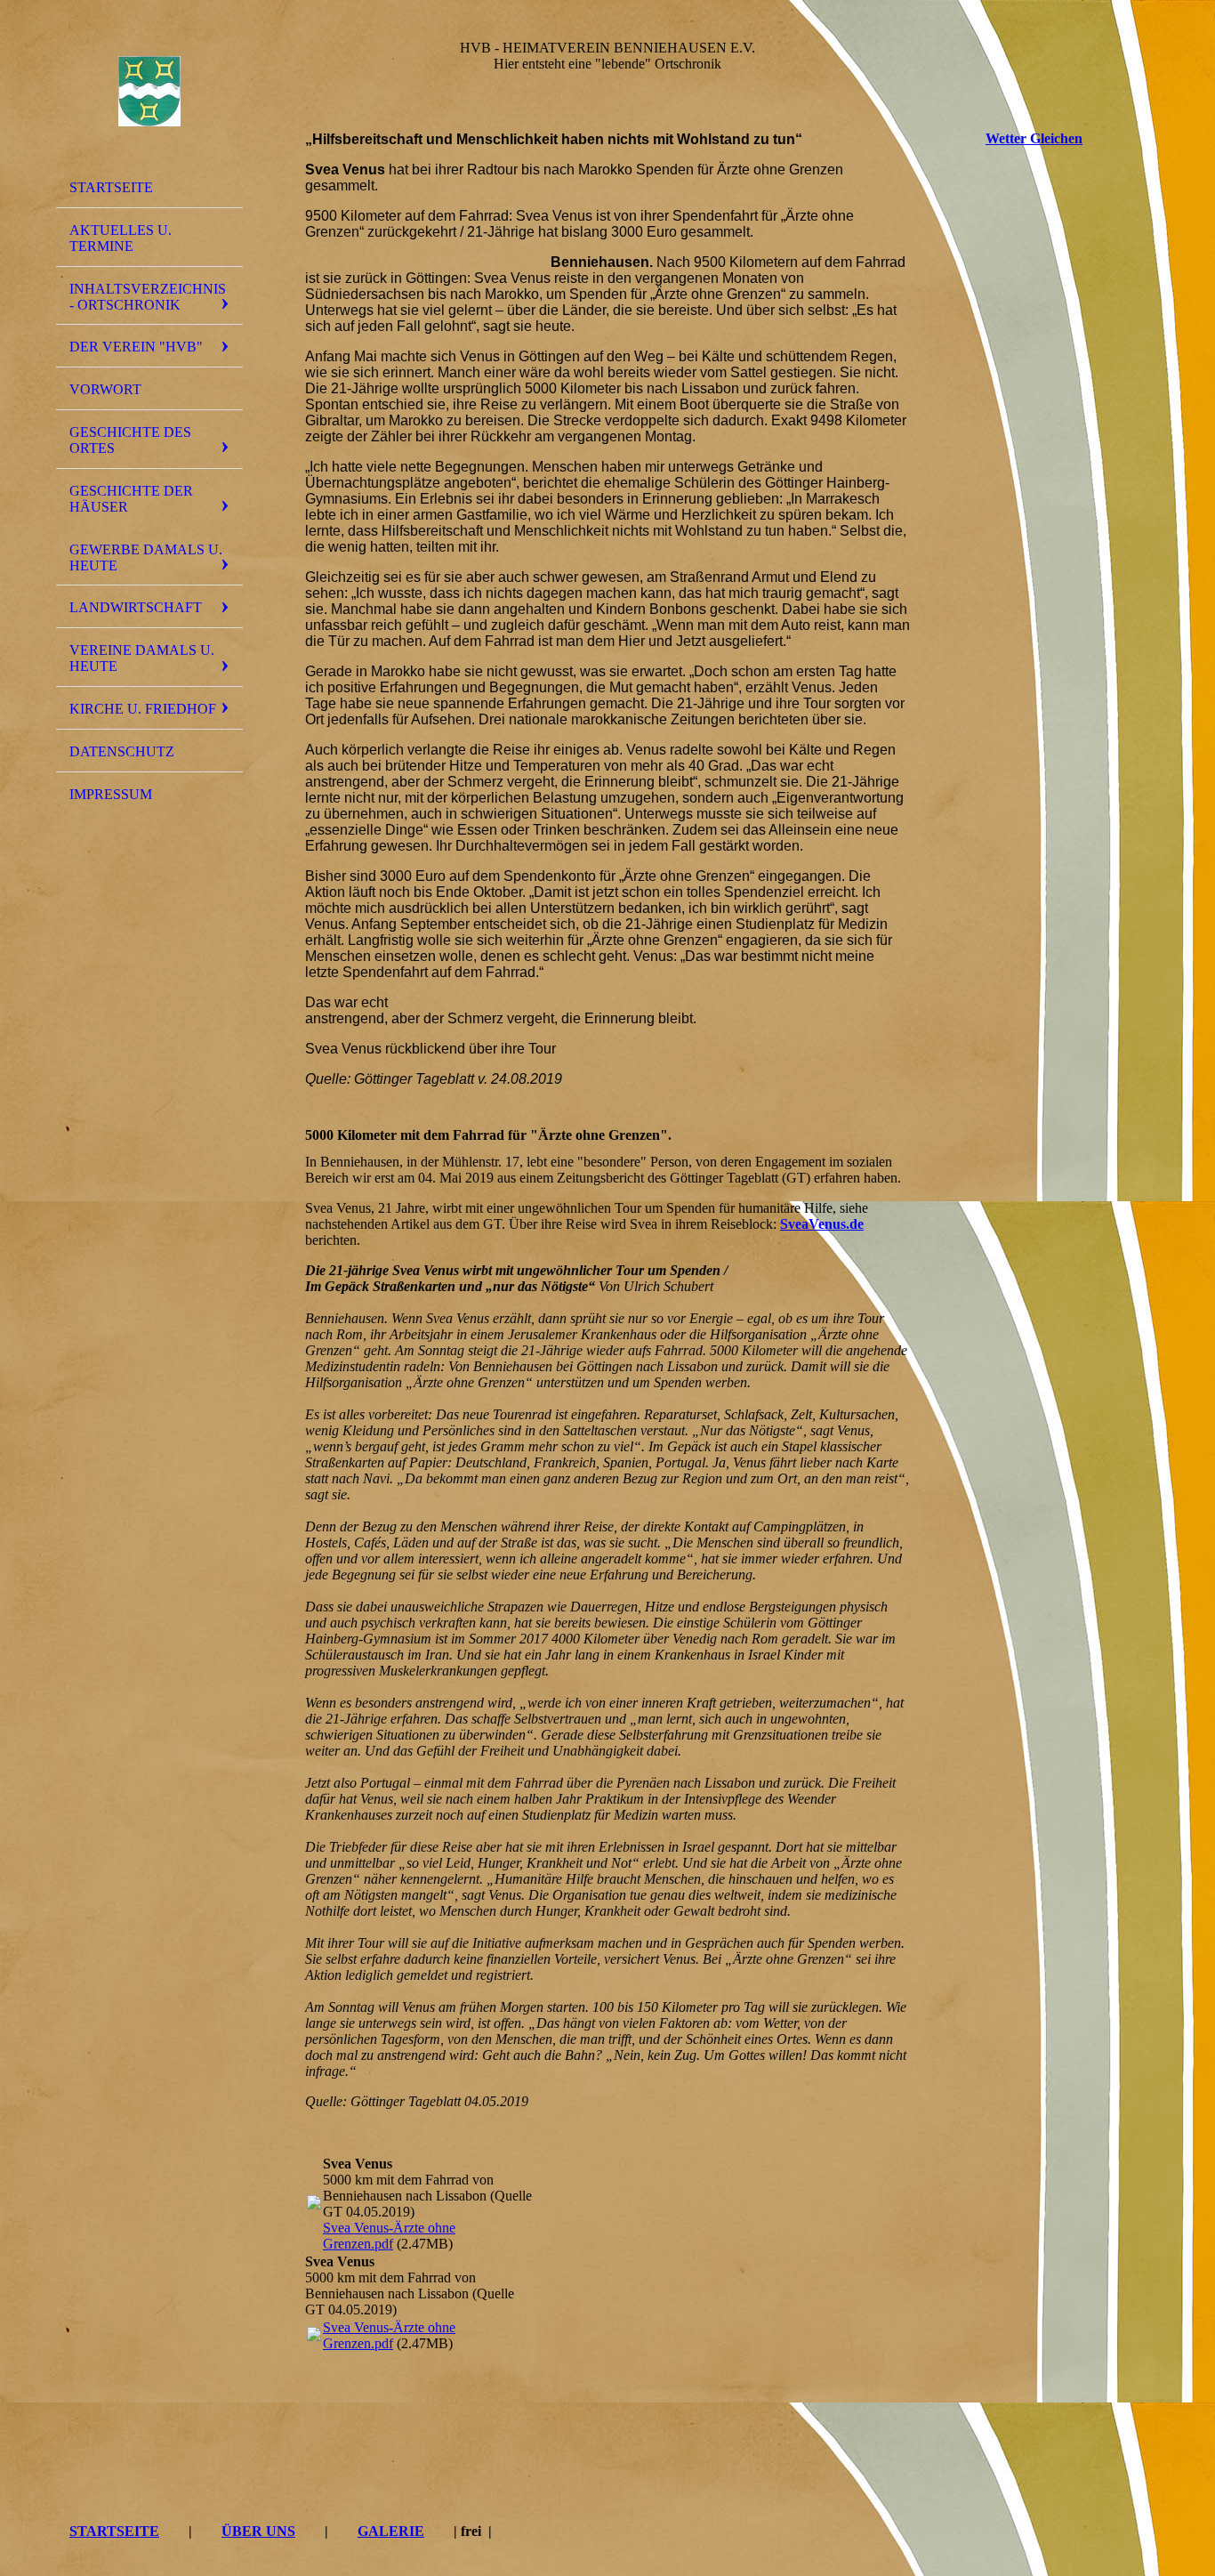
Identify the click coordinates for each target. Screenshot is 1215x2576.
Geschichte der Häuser (131, 499)
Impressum (111, 794)
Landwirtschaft (136, 607)
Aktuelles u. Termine (121, 238)
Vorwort (105, 389)
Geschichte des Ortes (130, 440)
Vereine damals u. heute (142, 658)
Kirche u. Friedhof (143, 709)
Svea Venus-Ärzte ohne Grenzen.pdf (389, 2236)
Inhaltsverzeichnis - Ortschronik (148, 297)
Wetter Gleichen (1034, 138)
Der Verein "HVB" (136, 347)
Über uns (258, 2531)
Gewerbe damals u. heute (146, 557)
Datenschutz (122, 751)
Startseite (111, 187)
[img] (149, 92)
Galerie (391, 2531)
